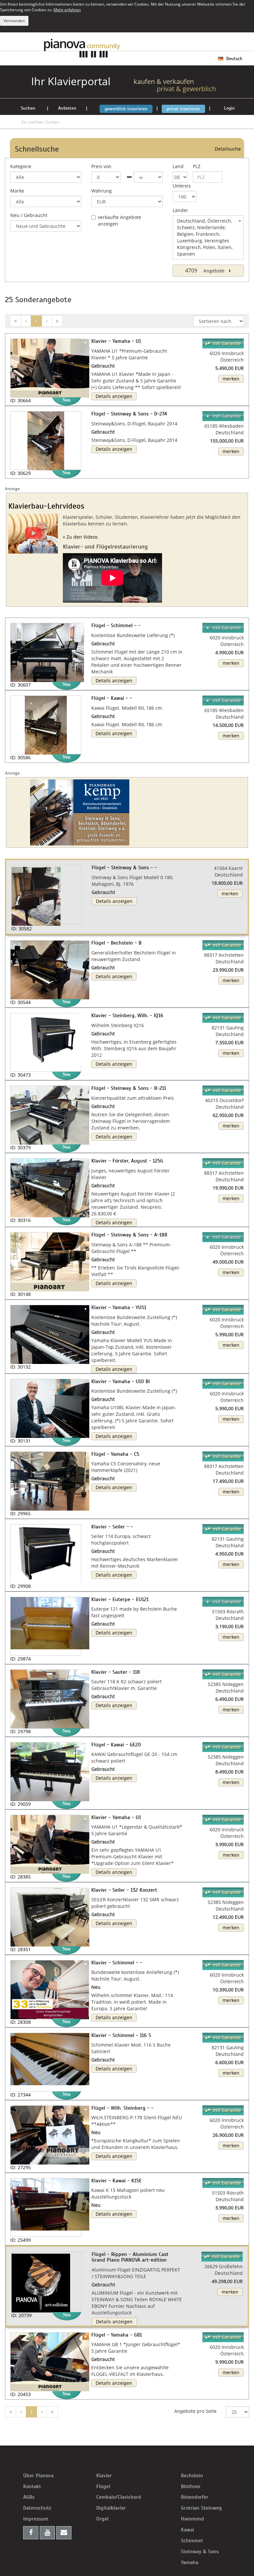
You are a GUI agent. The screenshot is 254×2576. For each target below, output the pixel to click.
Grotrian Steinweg (201, 2508)
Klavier (104, 2476)
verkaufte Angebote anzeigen (120, 220)
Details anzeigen (114, 396)
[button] (18, 884)
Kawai (188, 2530)
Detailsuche (228, 149)
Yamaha (190, 2562)
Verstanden (14, 21)
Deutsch (234, 59)
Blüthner (191, 2487)
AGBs (29, 2497)
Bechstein (192, 2476)
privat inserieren (183, 109)
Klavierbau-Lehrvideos (46, 506)
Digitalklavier (111, 2508)
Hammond (192, 2519)
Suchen (28, 108)
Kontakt (32, 2487)
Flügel (103, 2487)
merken (231, 379)
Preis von (101, 166)
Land (178, 166)
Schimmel (192, 2541)
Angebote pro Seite (195, 2411)
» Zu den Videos (80, 537)
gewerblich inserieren (126, 109)
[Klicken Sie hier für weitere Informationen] (127, 812)
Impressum (36, 2519)
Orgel (102, 2519)
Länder (180, 210)
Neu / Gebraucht (29, 215)
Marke (17, 191)
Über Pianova (38, 2476)
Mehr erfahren (67, 10)
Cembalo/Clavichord (119, 2497)
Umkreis (182, 186)
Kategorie (21, 166)
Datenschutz (37, 2508)
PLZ (197, 166)
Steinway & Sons (200, 2552)
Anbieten (67, 108)
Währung (102, 191)
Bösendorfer (195, 2497)
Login (229, 108)
